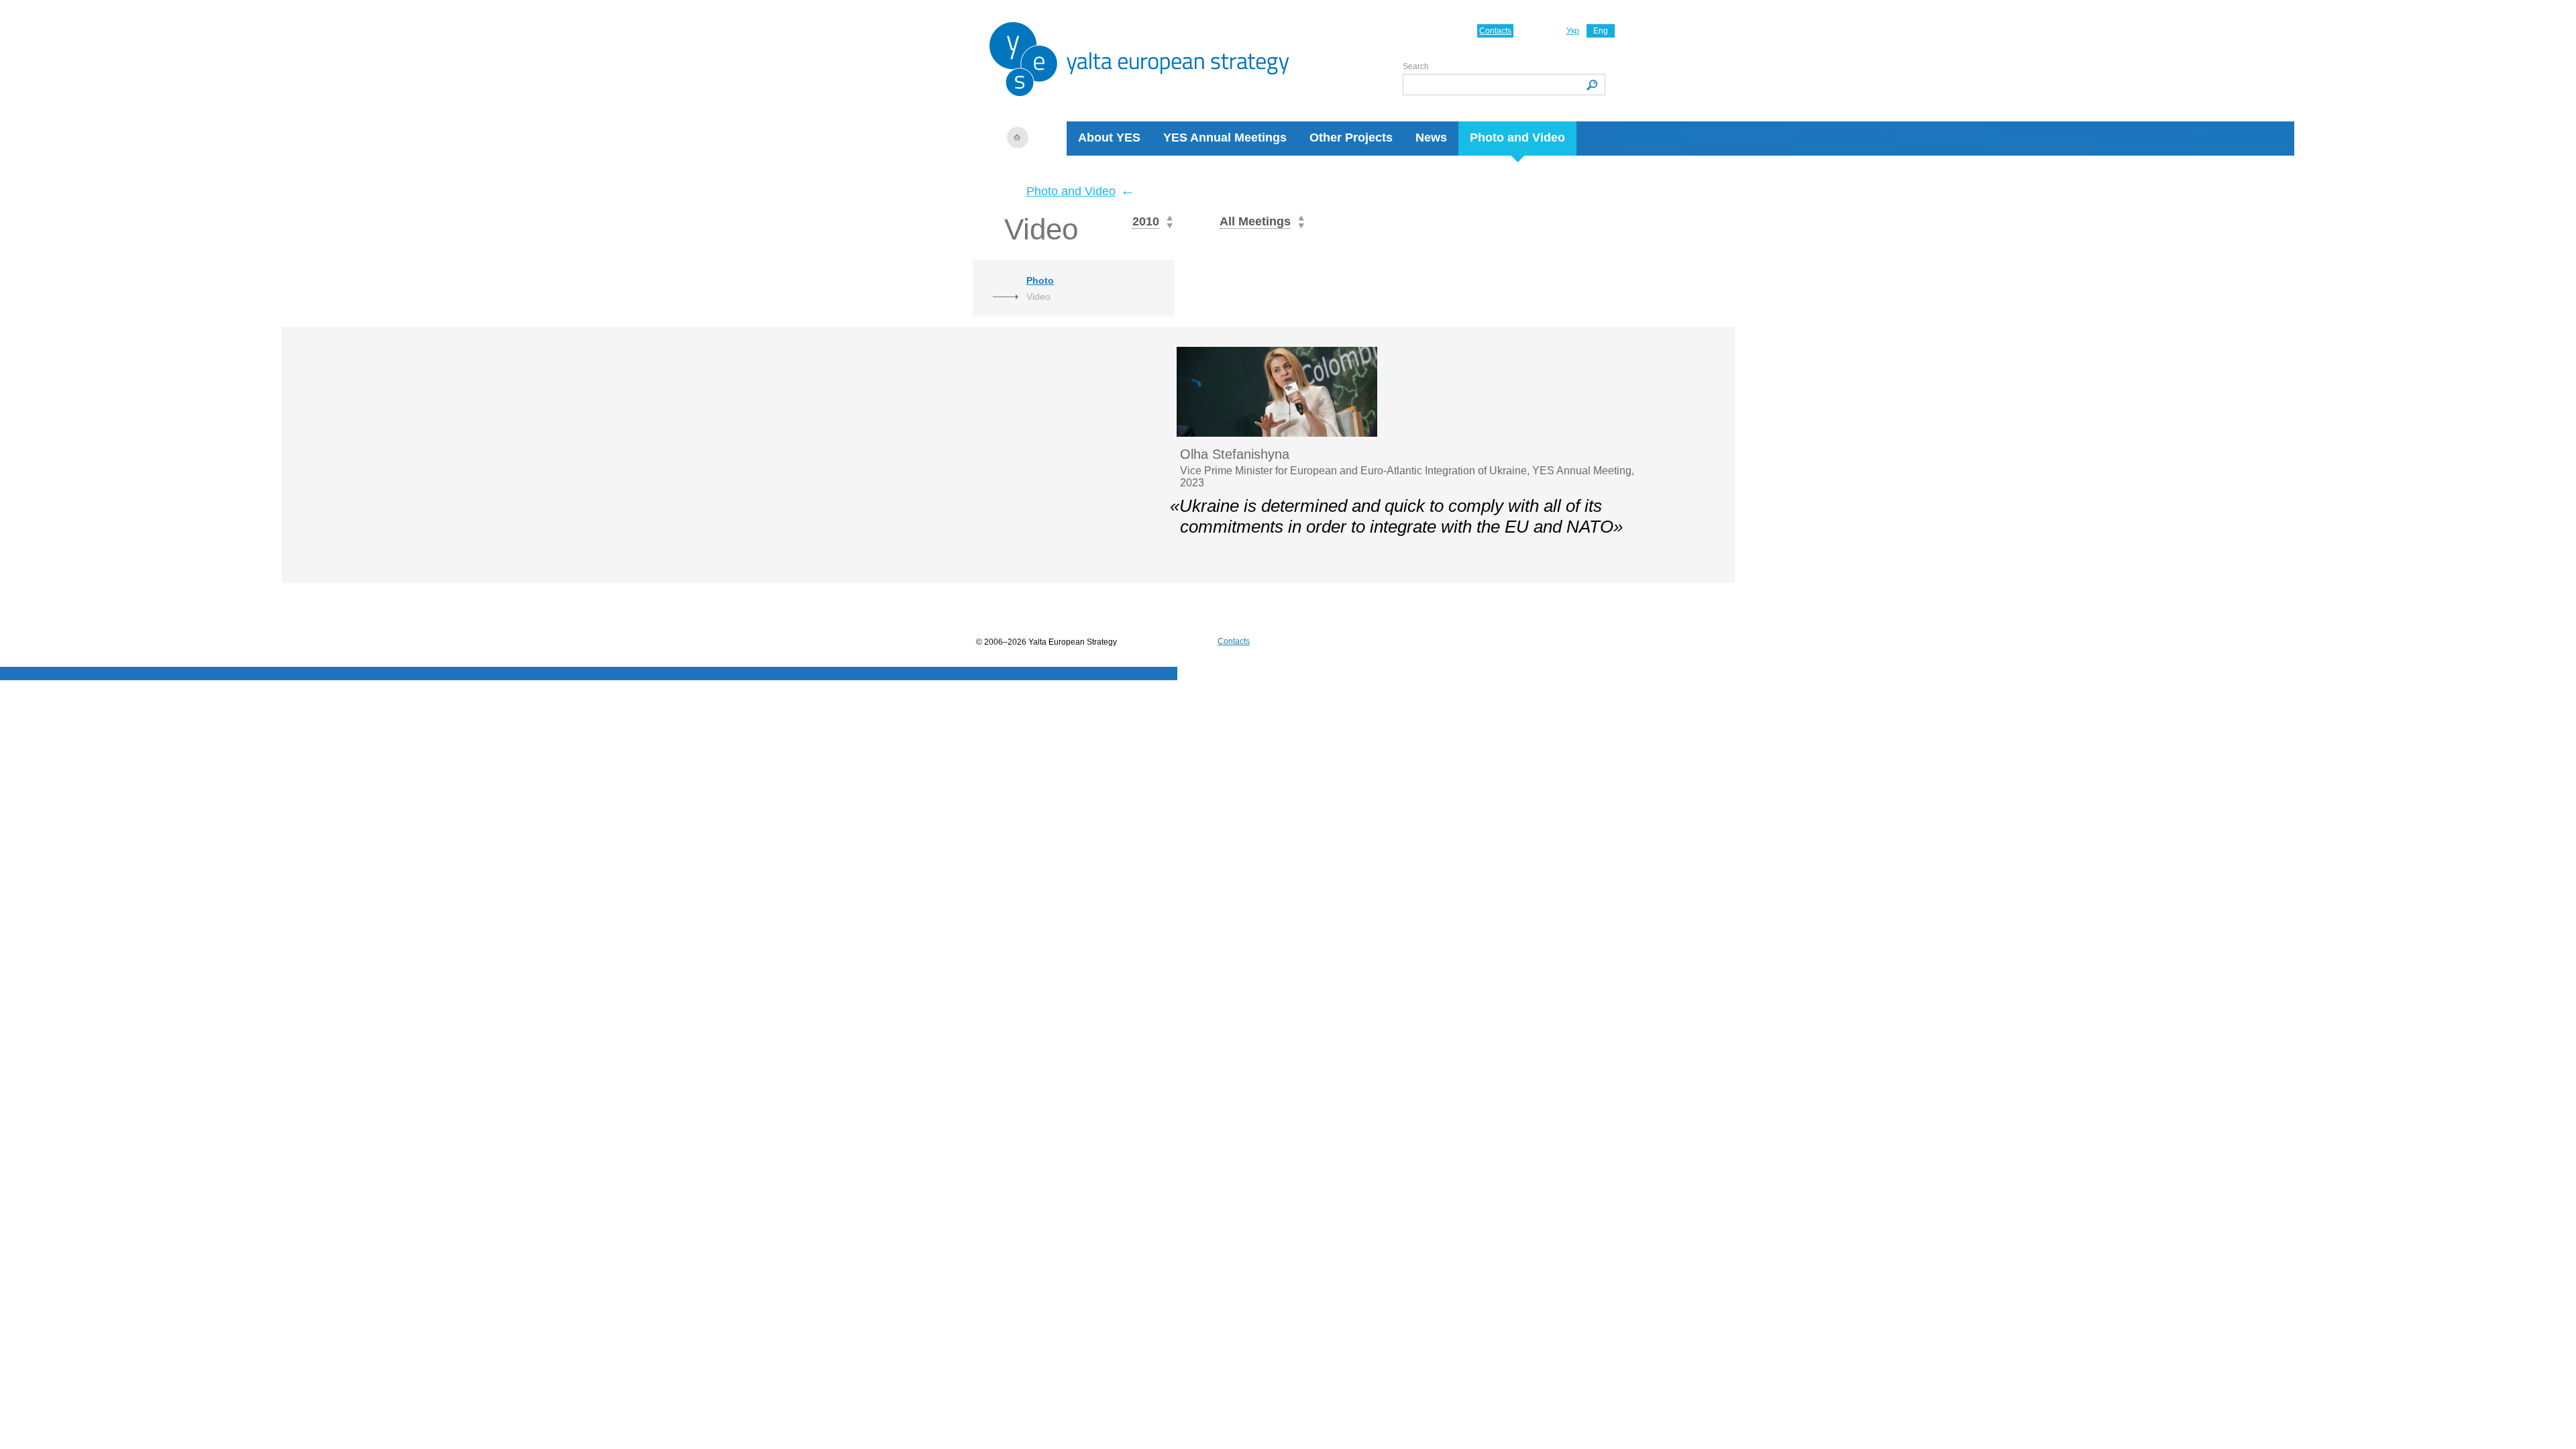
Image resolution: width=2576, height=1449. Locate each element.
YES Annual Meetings (1225, 138)
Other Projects (1351, 138)
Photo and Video (1517, 138)
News (1431, 138)
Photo (1040, 280)
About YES (1109, 138)
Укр (1573, 31)
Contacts (1495, 31)
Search (1416, 66)
